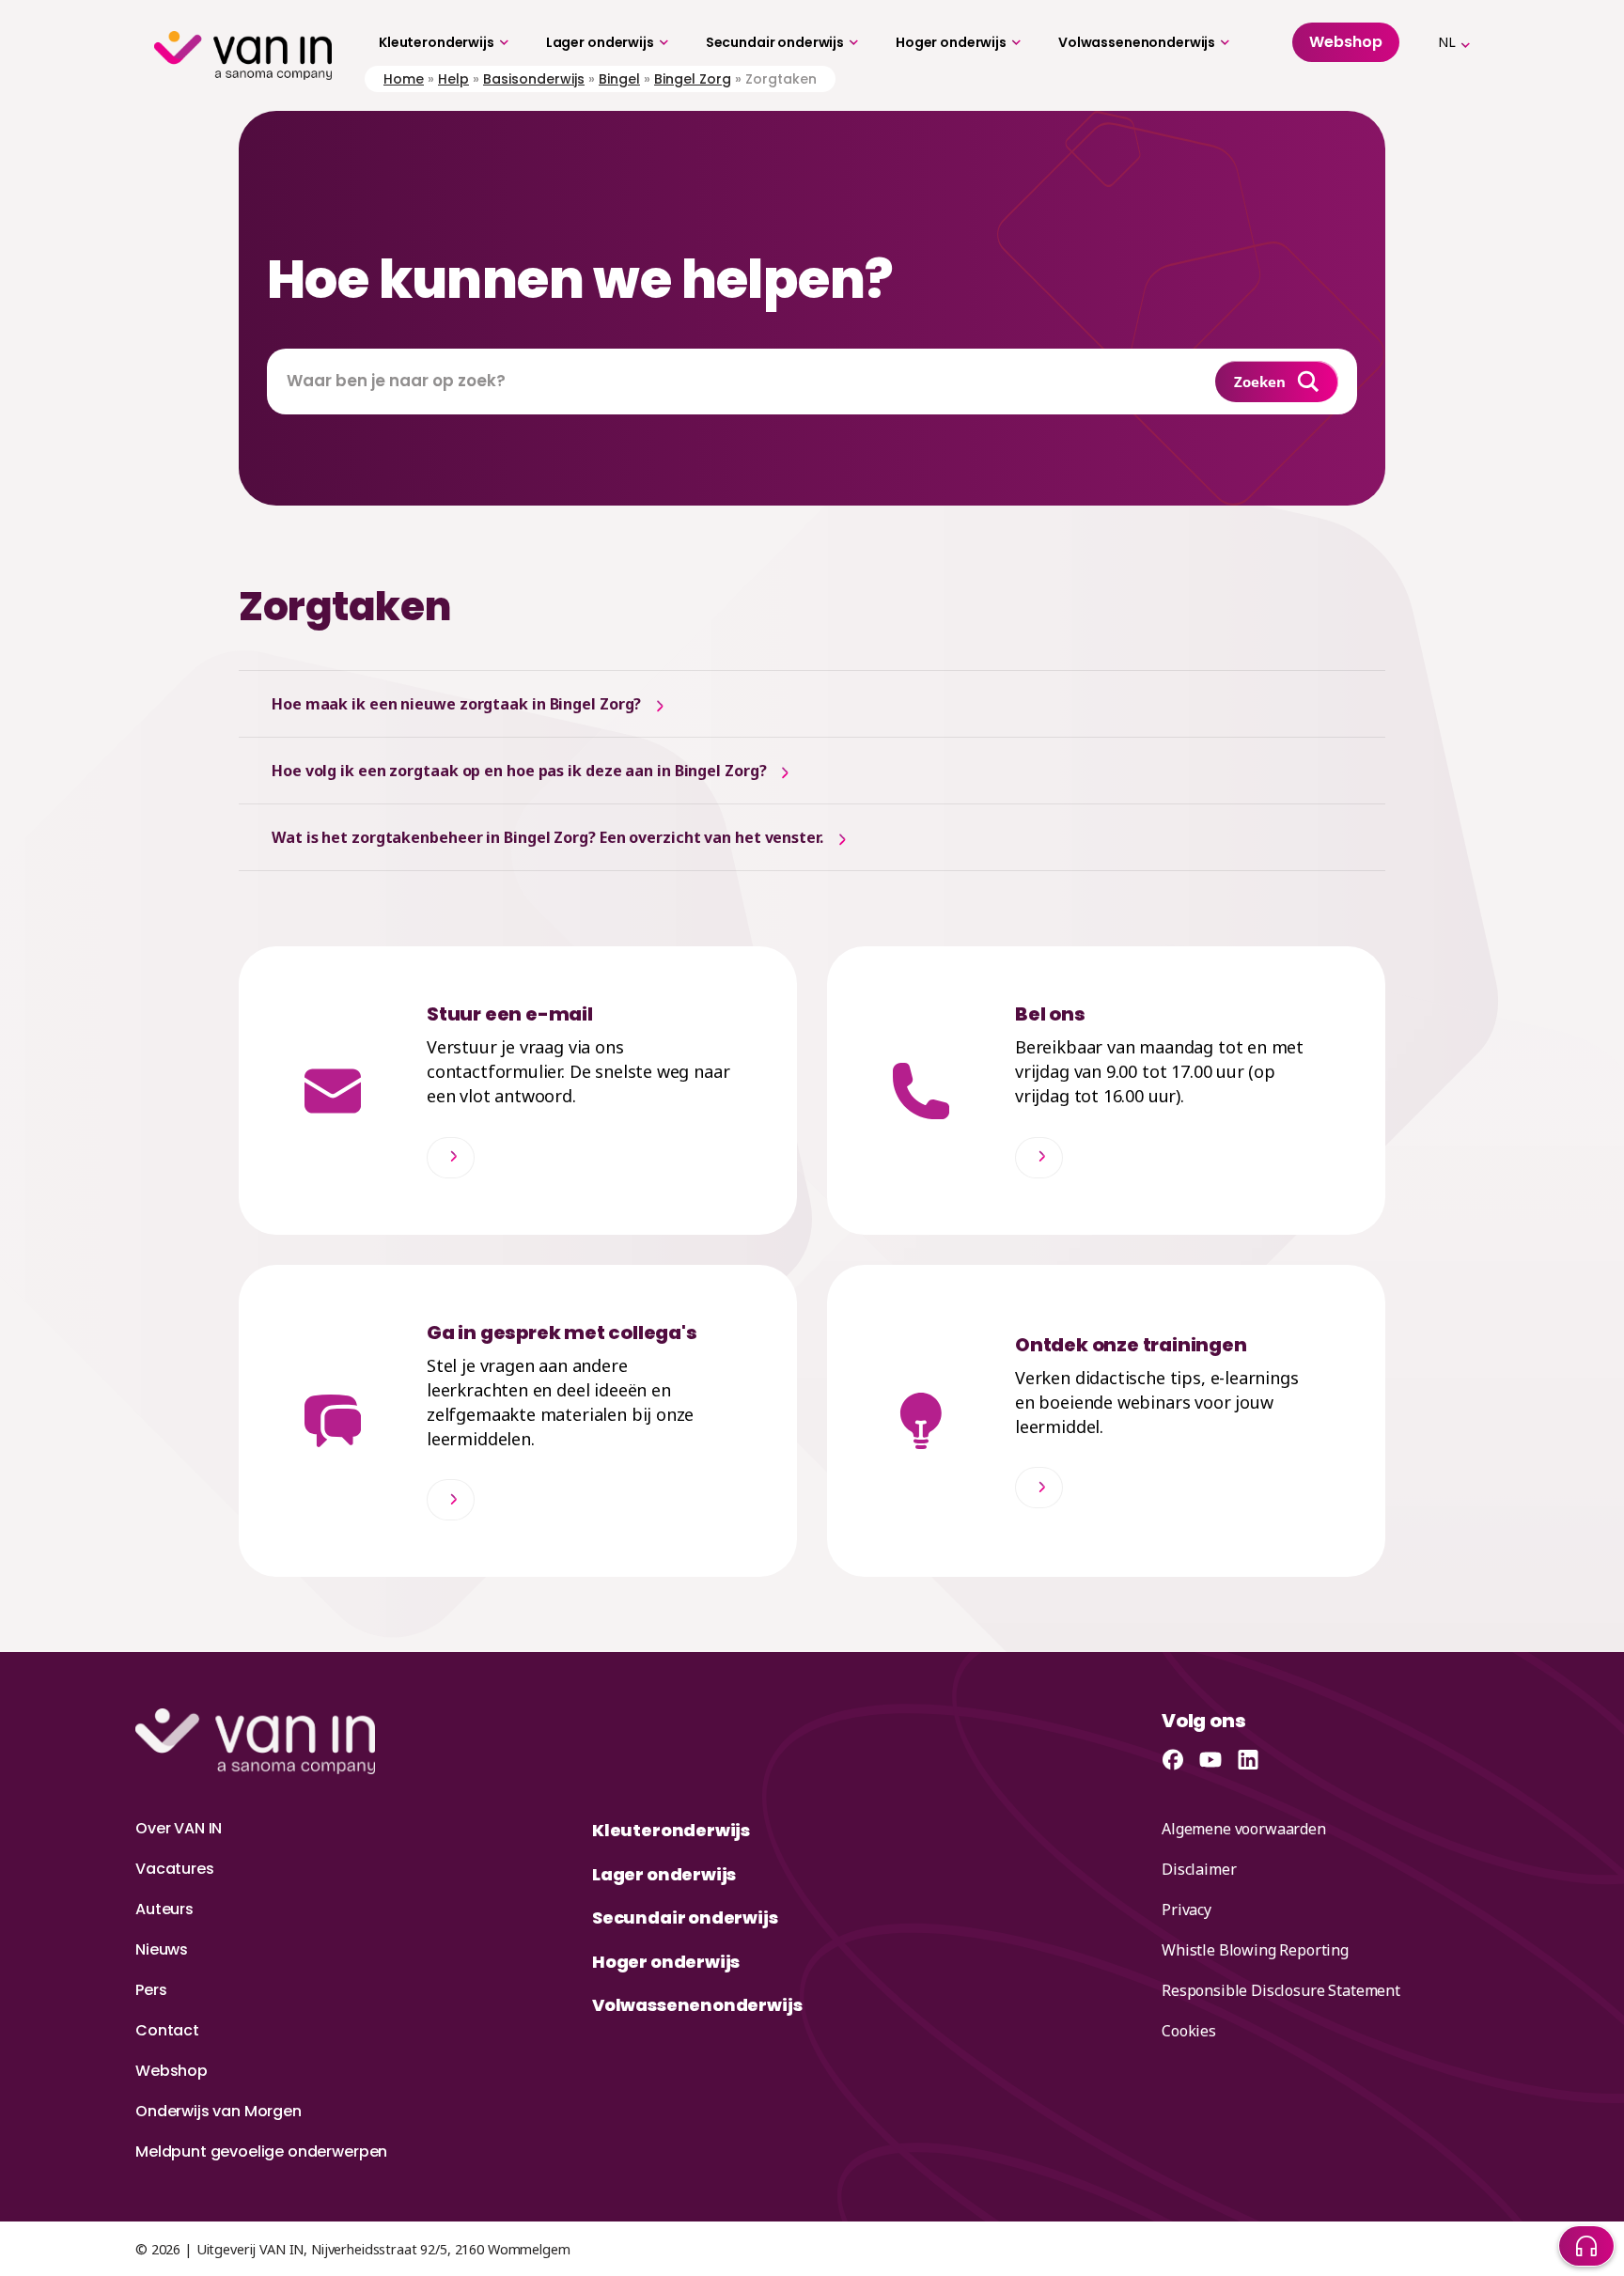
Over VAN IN (179, 1828)
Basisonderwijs (534, 79)
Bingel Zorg (693, 79)
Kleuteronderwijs (437, 42)
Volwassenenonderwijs (1137, 42)
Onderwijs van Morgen (219, 2111)
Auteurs (164, 1909)
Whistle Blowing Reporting (1255, 1950)
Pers (151, 1990)
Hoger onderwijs (951, 42)
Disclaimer (1199, 1869)
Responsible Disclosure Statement (1281, 1990)
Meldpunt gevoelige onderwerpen (261, 2151)
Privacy (1187, 1910)
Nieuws (162, 1949)
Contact (167, 2030)
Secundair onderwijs (775, 42)
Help (453, 79)
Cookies (1189, 2031)
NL (1447, 42)
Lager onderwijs (600, 42)
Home (404, 79)
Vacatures (175, 1869)
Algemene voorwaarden (1244, 1829)
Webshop (172, 2071)
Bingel (619, 79)
